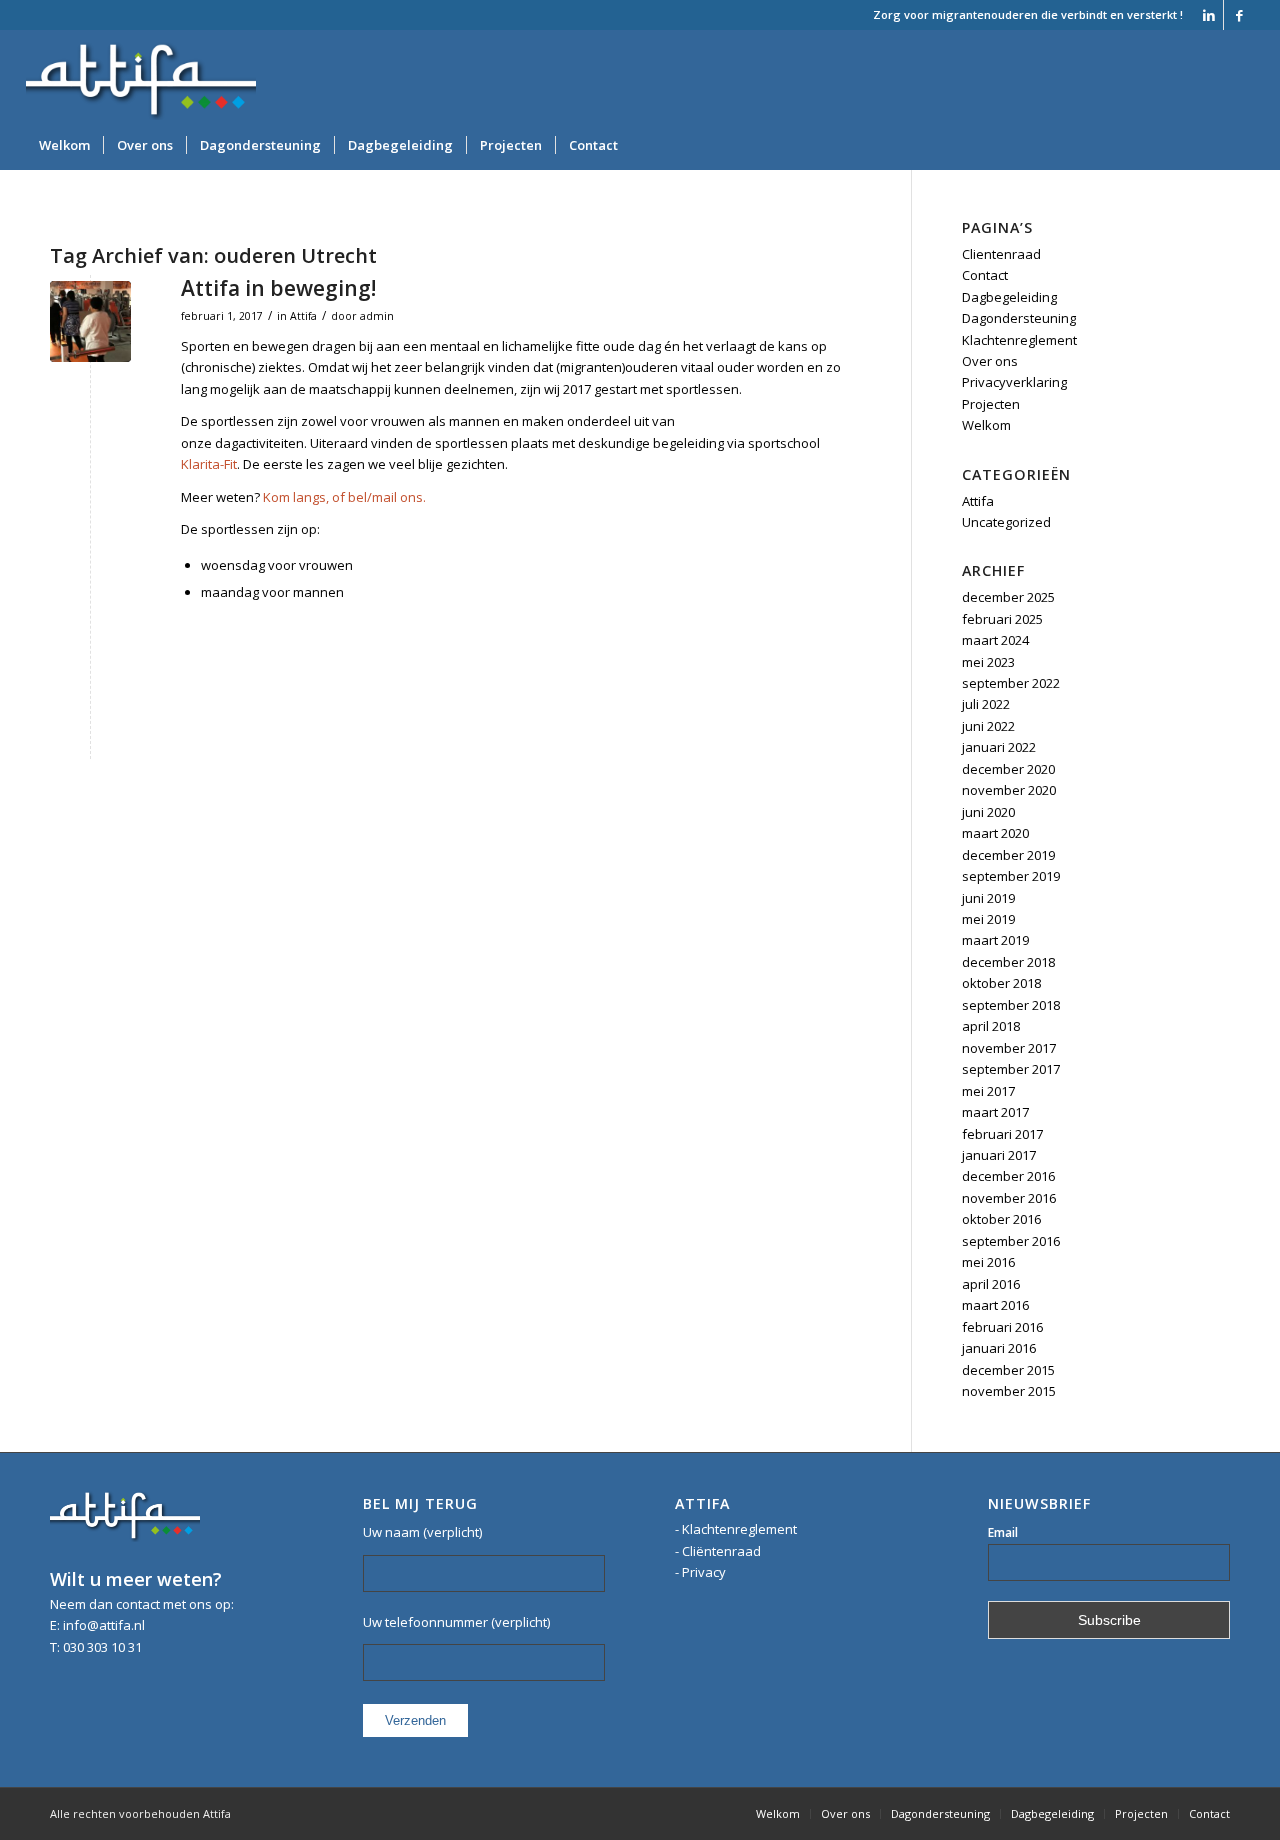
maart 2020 (995, 833)
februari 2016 (1002, 1327)
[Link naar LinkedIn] (1208, 15)
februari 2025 (1002, 619)
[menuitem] (64, 145)
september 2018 (1011, 1005)
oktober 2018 (1001, 983)
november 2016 (1009, 1198)
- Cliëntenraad (718, 1551)
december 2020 (1008, 769)
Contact (985, 275)
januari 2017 (999, 1155)
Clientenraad (1001, 254)
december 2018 (1008, 962)
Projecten (991, 404)
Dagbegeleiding (1009, 297)
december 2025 (1008, 597)
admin (377, 316)
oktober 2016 (1001, 1219)
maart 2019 (995, 940)
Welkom (986, 425)
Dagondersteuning (1019, 318)
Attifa (303, 316)
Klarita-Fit (209, 464)
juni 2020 (988, 812)
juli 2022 (986, 704)
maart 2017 (995, 1112)
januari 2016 (999, 1348)
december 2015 (1008, 1370)
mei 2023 (988, 662)
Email (1003, 1532)
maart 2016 (995, 1305)
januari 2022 (999, 747)
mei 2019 (988, 919)
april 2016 (991, 1284)
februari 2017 (1002, 1134)
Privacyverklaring (1014, 382)
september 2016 (1011, 1241)
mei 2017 (988, 1091)
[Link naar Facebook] (1239, 15)
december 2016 (1008, 1176)
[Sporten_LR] (90, 321)
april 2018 (991, 1026)
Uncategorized (1006, 522)
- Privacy (700, 1572)
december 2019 (1008, 855)
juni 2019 (988, 898)
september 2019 (1011, 876)
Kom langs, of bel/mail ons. (344, 497)
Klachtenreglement (1019, 340)
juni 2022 (988, 726)
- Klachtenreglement (736, 1529)
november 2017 (1009, 1048)
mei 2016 (988, 1262)
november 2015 (1009, 1391)
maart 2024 (995, 640)
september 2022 (1011, 683)
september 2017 (1011, 1069)
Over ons (990, 361)
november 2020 (1009, 790)
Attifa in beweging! (278, 288)
